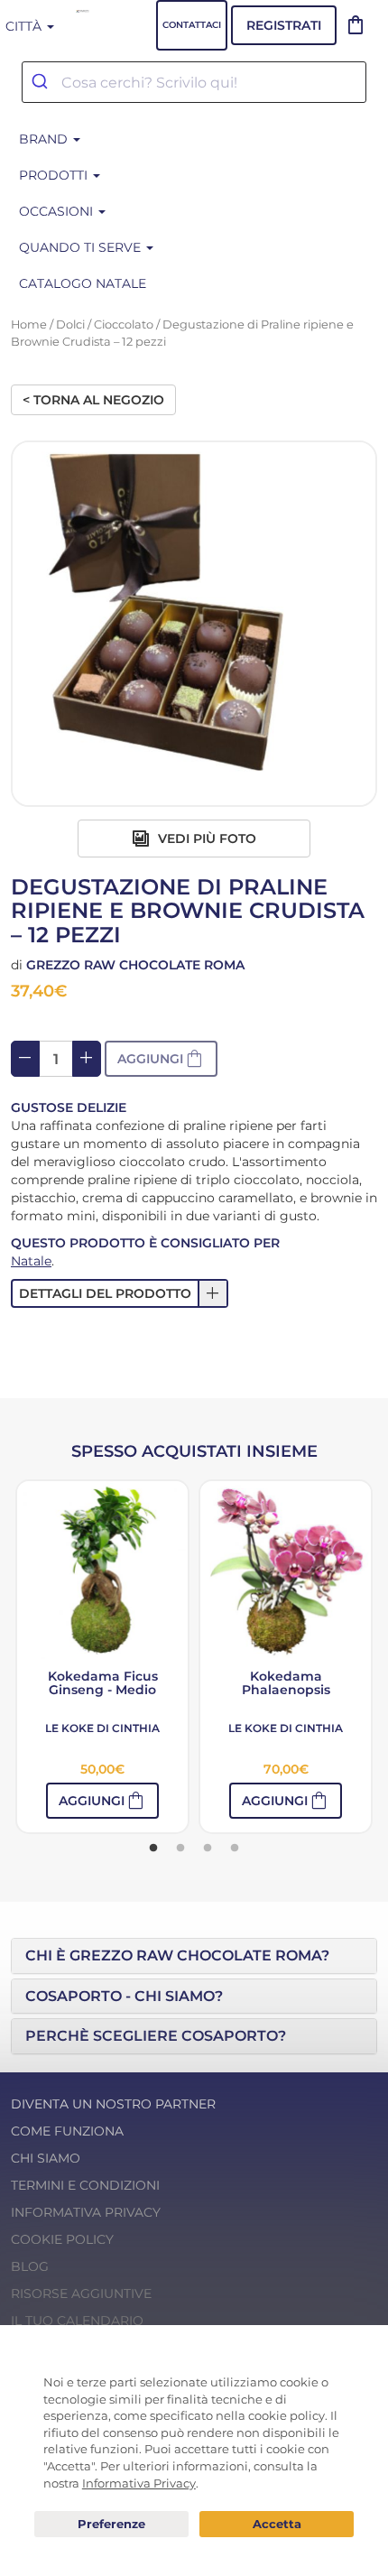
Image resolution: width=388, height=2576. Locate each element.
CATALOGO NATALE (83, 283)
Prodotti (55, 175)
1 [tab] (153, 1849)
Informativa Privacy (86, 2212)
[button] (120, 1293)
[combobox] (194, 82)
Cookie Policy (62, 2239)
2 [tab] (180, 1849)
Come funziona (67, 2131)
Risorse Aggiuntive (81, 2293)
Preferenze (111, 2525)
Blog (30, 2266)
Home (29, 324)
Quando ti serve (82, 247)
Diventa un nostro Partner (113, 2104)
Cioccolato (124, 324)
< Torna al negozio (93, 400)
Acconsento (277, 2524)
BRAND (45, 139)
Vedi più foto (205, 839)
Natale (31, 1261)
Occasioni (58, 211)
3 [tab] (208, 1849)
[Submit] (42, 82)
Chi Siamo (46, 2158)
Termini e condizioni (85, 2185)
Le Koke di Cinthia (102, 1728)
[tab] (194, 1956)
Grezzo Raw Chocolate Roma (135, 965)
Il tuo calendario (77, 2321)
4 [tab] (235, 1849)
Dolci (70, 324)
